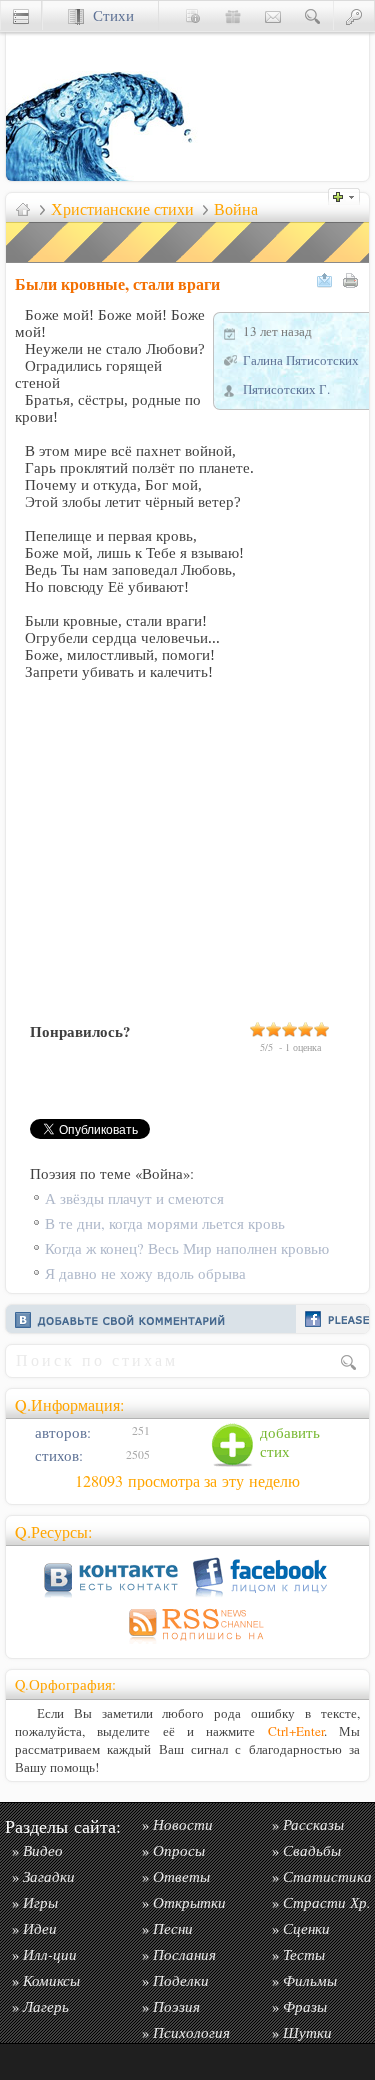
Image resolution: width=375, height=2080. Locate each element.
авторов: (61, 1432)
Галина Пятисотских (301, 360)
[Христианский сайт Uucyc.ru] (106, 175)
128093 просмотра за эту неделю (187, 1481)
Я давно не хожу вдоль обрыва (145, 1273)
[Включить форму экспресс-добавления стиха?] (349, 194)
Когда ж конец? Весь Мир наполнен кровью (187, 1248)
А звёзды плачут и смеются (134, 1198)
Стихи (109, 15)
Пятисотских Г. (286, 389)
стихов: (57, 1455)
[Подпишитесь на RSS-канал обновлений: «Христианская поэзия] (188, 1643)
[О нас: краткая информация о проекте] (193, 15)
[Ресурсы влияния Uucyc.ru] (23, 209)
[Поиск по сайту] (313, 15)
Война (236, 209)
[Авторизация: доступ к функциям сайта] (354, 15)
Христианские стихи (122, 209)
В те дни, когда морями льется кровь (165, 1223)
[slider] (290, 1029)
